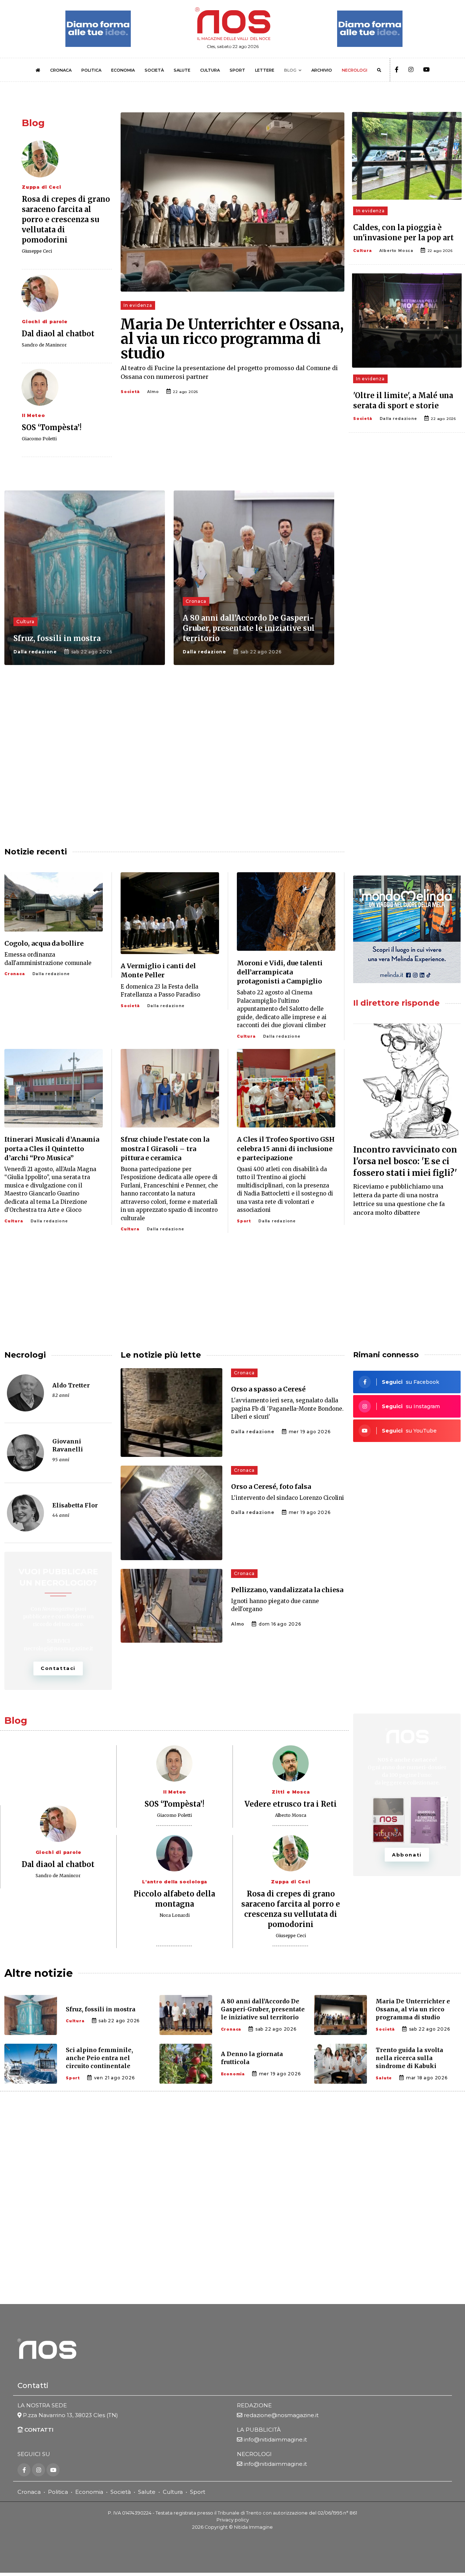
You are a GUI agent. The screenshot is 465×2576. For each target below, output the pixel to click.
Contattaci (58, 1668)
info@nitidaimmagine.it (275, 2439)
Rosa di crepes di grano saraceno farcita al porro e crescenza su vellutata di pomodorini (66, 219)
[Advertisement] (407, 610)
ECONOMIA (123, 70)
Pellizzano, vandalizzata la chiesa (287, 1590)
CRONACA (61, 70)
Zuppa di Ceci (41, 187)
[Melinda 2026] (407, 929)
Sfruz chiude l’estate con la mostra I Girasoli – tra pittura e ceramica (165, 1148)
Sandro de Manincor (44, 345)
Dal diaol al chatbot (58, 334)
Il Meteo (33, 415)
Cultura (363, 251)
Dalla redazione (398, 419)
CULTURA (210, 70)
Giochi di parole (45, 322)
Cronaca (196, 601)
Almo (153, 392)
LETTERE (265, 70)
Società (130, 392)
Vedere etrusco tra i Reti (291, 1804)
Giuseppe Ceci (37, 251)
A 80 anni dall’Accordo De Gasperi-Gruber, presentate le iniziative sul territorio (249, 628)
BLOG (290, 70)
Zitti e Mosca (291, 1792)
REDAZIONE (254, 2405)
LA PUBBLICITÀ (259, 2430)
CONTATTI (38, 2430)
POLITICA (91, 70)
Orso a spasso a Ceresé (268, 1389)
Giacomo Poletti (39, 439)
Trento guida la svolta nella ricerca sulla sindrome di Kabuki (409, 2058)
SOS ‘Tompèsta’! (52, 427)
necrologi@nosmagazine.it (58, 1648)
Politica (58, 2492)
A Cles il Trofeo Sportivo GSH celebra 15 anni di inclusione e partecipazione (286, 1148)
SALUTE (182, 70)
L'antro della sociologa (175, 1882)
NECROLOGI (355, 70)
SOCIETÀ (154, 70)
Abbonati (407, 1855)
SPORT (237, 70)
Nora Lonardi (175, 1915)
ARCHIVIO (322, 70)
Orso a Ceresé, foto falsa (271, 1487)
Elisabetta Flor (75, 1505)
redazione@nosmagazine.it (281, 2415)
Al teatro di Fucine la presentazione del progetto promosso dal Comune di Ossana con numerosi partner (229, 372)
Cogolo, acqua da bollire (44, 943)
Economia (233, 2074)
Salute (384, 2078)
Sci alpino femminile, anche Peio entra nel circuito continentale (99, 2058)
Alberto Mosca (396, 251)
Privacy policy (233, 2520)
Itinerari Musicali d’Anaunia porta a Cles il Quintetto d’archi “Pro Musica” (52, 1148)
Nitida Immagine (253, 2527)
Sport (244, 1221)
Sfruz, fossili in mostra (57, 638)
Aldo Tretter (71, 1385)
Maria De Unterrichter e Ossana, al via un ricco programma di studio (232, 339)
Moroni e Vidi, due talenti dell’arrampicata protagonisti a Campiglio (280, 972)
